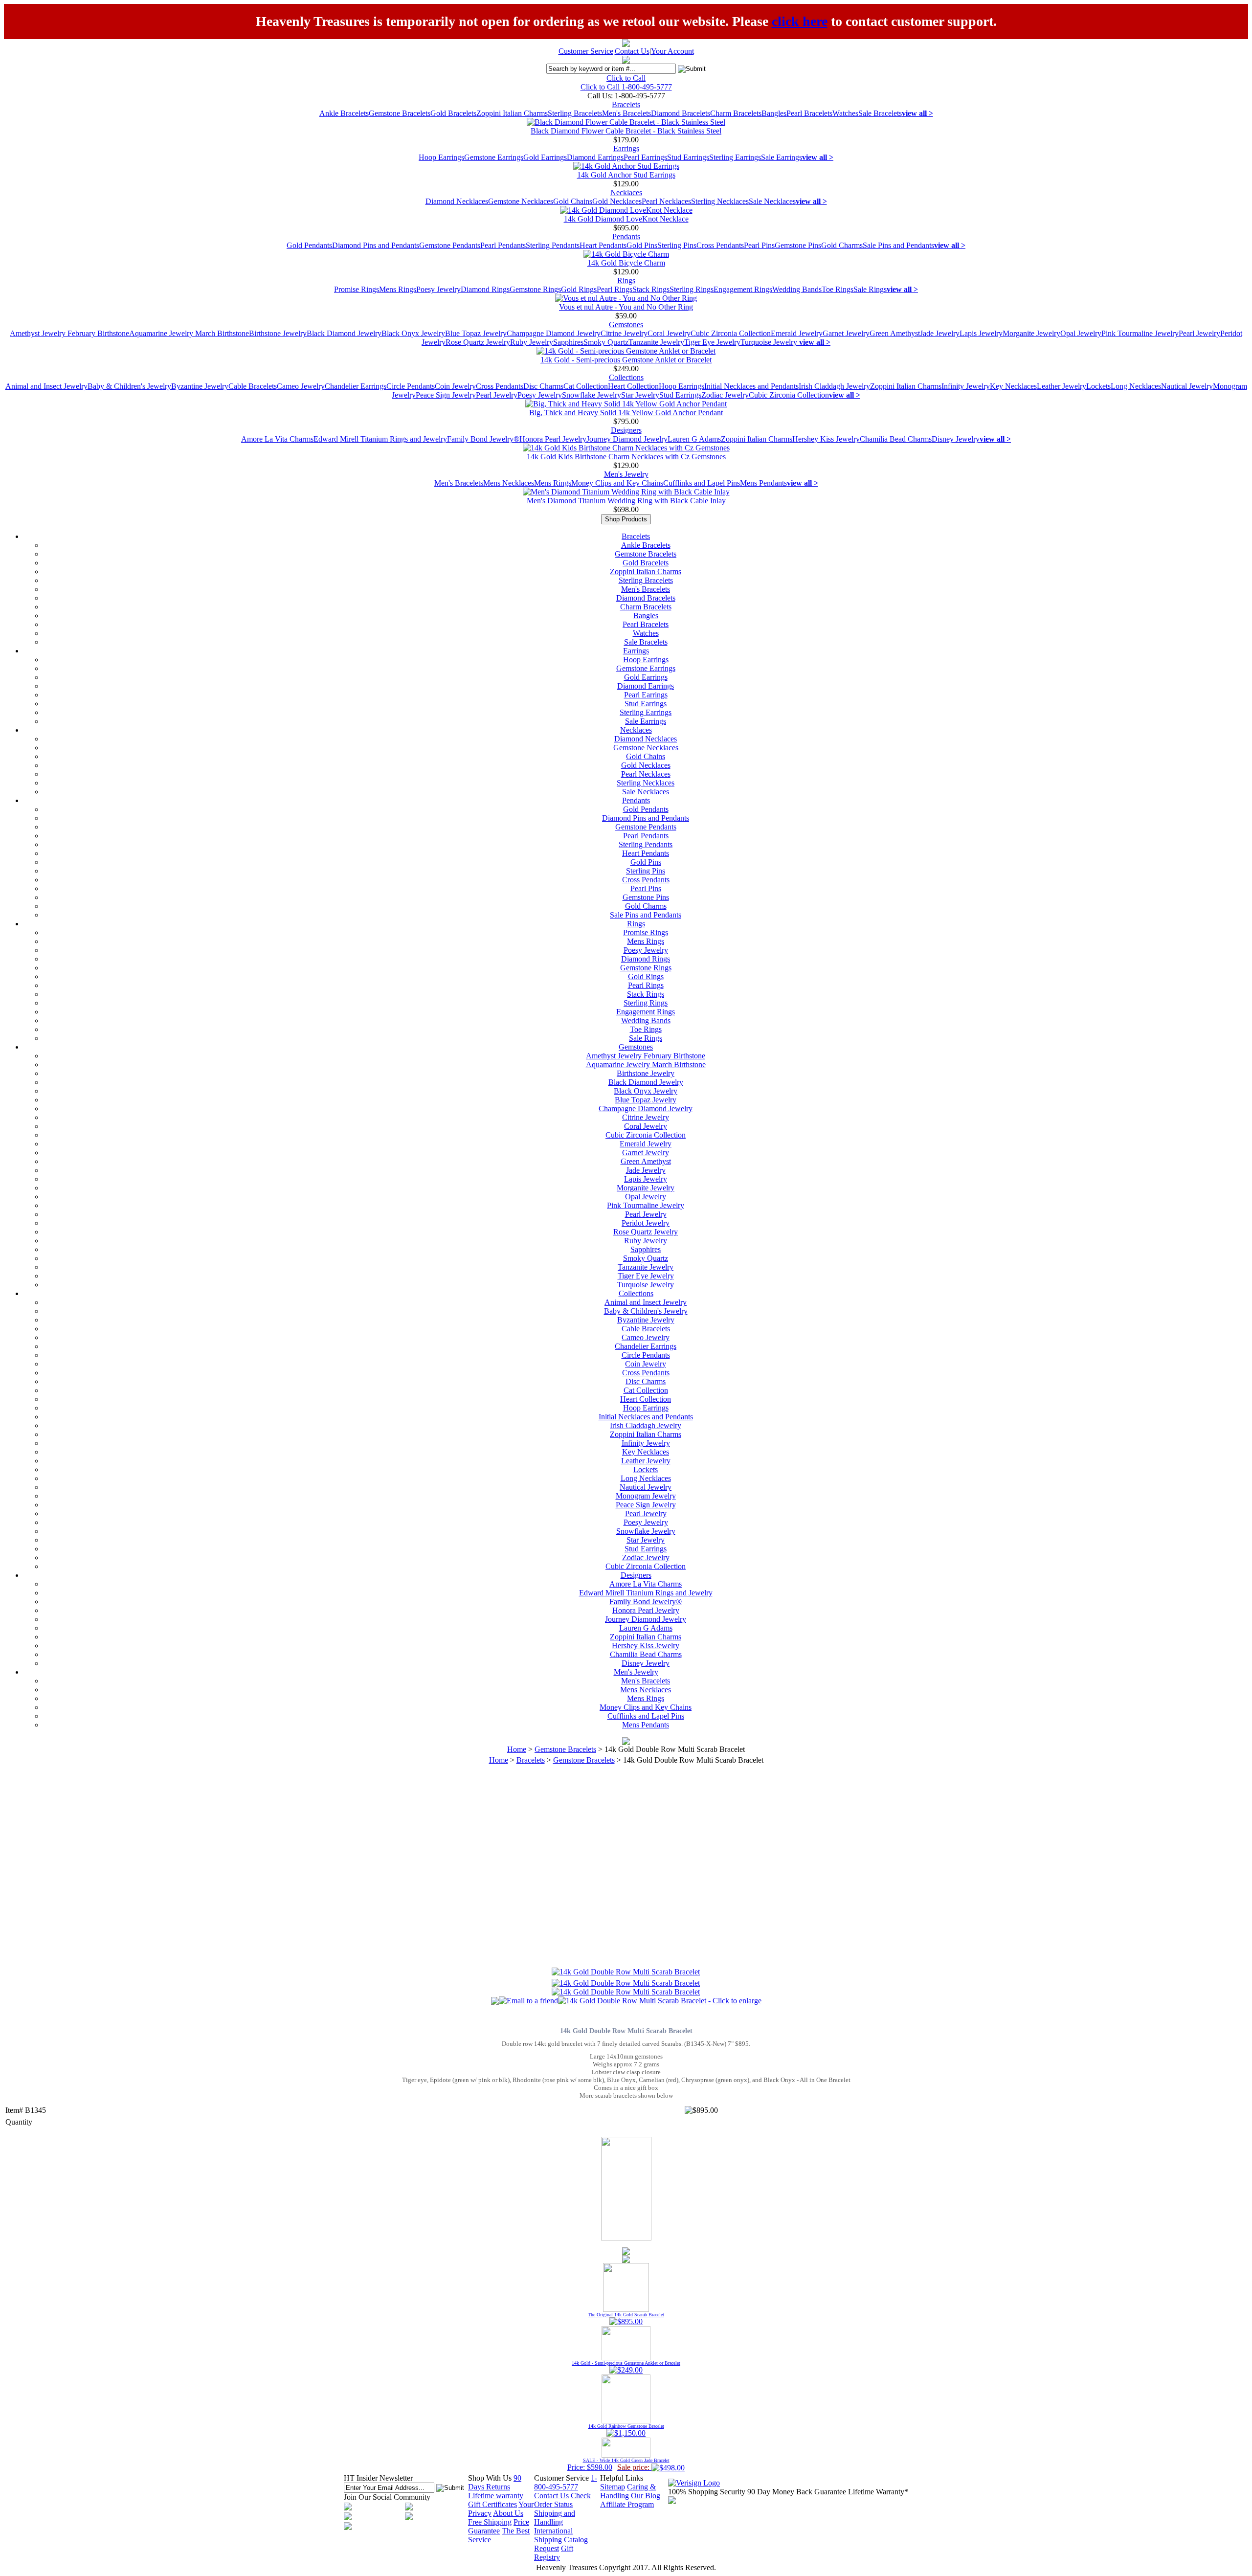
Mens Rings (398, 289)
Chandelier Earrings (356, 386)
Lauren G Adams (694, 439)
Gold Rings (579, 289)
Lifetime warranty (496, 2496)
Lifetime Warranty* (878, 2492)
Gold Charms (842, 245)
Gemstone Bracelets (400, 113)
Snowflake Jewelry (592, 395)
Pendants (626, 236)
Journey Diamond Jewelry (627, 439)
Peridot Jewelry (646, 1223)
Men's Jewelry (626, 474)
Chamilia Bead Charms (896, 439)
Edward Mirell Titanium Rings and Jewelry (380, 439)
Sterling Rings (692, 289)
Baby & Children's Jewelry (129, 386)
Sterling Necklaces (720, 201)
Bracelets (626, 104)
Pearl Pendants (503, 245)
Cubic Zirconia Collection (731, 333)
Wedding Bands (797, 289)
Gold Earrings (545, 157)
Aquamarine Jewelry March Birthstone (189, 333)
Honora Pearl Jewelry (553, 439)
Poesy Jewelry (438, 289)
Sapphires (568, 342)
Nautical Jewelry (1187, 386)
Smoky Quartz (606, 342)
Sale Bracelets (880, 113)
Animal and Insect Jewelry (46, 386)
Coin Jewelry (455, 386)
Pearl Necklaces (666, 201)
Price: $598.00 (618, 2464)
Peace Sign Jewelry (446, 395)
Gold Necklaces (617, 201)
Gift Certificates (492, 2504)
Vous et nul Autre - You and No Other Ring (626, 307)
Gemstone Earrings (494, 157)
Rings (626, 280)
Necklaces (626, 192)
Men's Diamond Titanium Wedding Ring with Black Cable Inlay (626, 501)
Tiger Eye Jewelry (712, 342)
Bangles (774, 113)
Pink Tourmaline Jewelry (1140, 333)
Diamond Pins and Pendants (376, 245)
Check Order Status (562, 2500)
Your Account (672, 51)
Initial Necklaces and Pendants (751, 386)
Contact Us (632, 51)
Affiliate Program (627, 2504)
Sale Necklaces (772, 201)
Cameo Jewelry (301, 386)
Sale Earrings (782, 157)
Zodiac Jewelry (725, 395)
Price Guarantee (499, 2526)
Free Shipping (490, 2522)
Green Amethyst (895, 333)
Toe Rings (838, 289)
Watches (845, 113)
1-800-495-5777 (566, 2482)
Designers (626, 430)
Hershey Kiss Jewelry (826, 439)
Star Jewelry (640, 395)
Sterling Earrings (735, 157)
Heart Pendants (603, 245)
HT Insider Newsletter (378, 2478)
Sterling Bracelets (575, 113)
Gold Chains (573, 201)
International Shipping (553, 2535)
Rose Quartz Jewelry (478, 342)
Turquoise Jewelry (770, 342)
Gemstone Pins (798, 245)
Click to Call (626, 78)
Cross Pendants (720, 245)
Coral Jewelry (669, 333)
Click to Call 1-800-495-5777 (626, 87)
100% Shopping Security (707, 2492)
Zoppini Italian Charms (512, 113)
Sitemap (613, 2487)
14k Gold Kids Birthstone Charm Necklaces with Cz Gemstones (626, 457)
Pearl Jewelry (1199, 333)
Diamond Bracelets (681, 113)
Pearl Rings (615, 289)
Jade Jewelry (940, 333)
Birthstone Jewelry (278, 333)
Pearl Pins (759, 245)
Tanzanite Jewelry (656, 342)
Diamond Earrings (595, 157)
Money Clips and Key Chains (617, 483)
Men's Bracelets (626, 113)
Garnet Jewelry (846, 333)
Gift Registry (554, 2553)
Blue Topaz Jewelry (476, 333)
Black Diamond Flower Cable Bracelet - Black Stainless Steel (626, 131)
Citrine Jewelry (624, 333)
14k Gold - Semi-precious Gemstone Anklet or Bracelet (626, 360)
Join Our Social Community (387, 2497)
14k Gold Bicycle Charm (626, 263)
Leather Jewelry (1062, 386)
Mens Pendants (763, 483)
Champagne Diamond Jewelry (554, 333)
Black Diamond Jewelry (344, 333)
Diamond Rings (485, 289)
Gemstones (626, 325)
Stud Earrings (688, 157)
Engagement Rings (743, 289)
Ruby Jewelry (532, 342)
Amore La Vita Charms (277, 439)
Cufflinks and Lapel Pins (702, 483)
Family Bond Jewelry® (483, 439)
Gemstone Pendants (450, 245)
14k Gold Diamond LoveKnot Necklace (626, 219)
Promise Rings (357, 289)
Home (517, 1749)
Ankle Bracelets (344, 113)
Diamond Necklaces (457, 201)
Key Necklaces (1013, 386)
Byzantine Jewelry (200, 386)
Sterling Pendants (553, 245)
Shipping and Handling (555, 2518)
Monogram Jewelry (646, 1496)
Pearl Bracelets (809, 113)
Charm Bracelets (736, 113)
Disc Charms (543, 386)
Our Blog (646, 2496)
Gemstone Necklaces (521, 201)
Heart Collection (633, 386)
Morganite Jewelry (1031, 333)
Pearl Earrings (645, 157)
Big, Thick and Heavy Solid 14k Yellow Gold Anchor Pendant (626, 413)
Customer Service (586, 51)
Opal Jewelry (1081, 333)
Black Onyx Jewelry (413, 333)
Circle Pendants (411, 386)
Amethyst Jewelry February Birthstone (69, 333)
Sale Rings (870, 289)
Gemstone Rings (535, 289)
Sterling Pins (677, 245)
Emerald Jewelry (797, 333)
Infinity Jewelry (966, 386)
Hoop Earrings (441, 157)
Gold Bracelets (453, 113)
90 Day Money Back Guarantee (797, 2492)
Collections (626, 377)
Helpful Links (622, 2478)
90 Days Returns (495, 2482)
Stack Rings (651, 289)
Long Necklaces (1136, 386)
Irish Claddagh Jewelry (834, 386)
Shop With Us (490, 2478)
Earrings (626, 148)
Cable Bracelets (253, 386)
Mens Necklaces (509, 483)
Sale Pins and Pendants (898, 245)
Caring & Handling (628, 2491)
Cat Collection (586, 386)
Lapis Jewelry (981, 333)
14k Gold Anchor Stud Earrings (626, 175)
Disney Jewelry (956, 439)
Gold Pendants (309, 245)
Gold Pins (642, 245)
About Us (508, 2513)
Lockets (1098, 386)
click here (800, 21)
